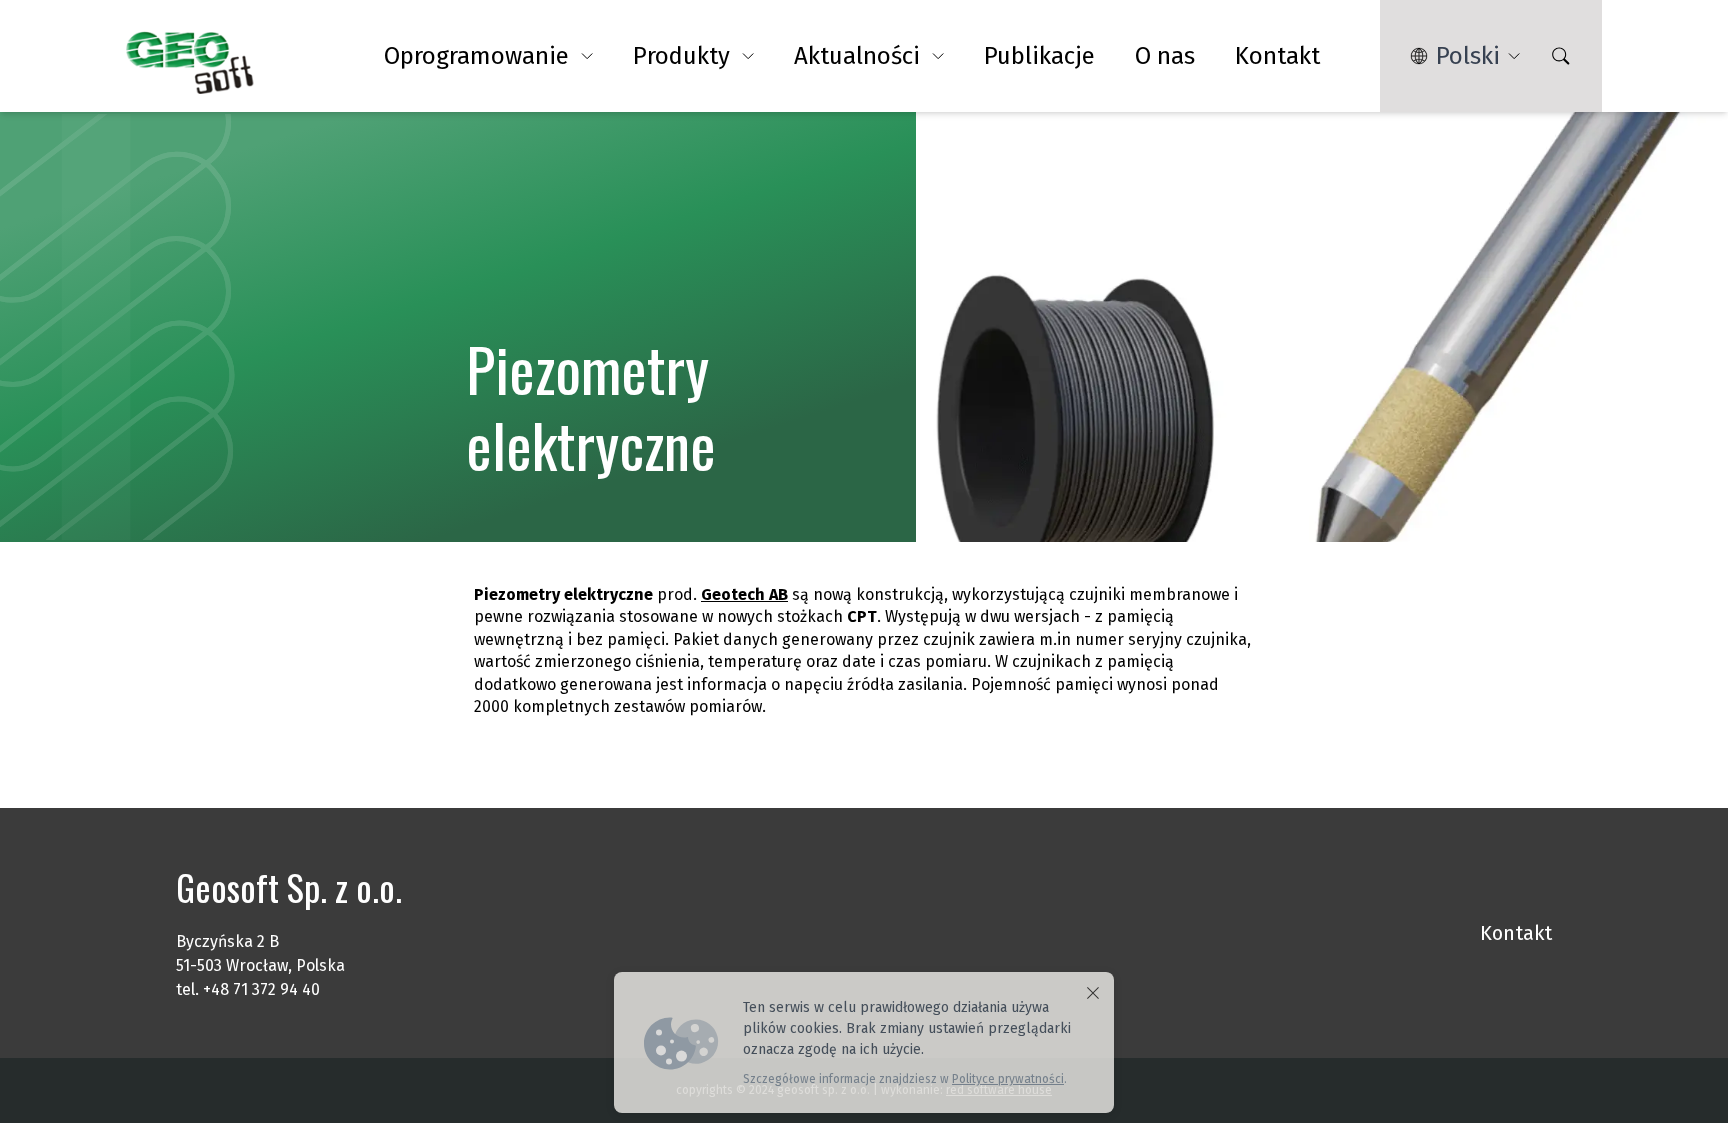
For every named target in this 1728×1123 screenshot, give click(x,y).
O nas (1165, 56)
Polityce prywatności (1008, 1079)
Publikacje (1039, 56)
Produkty (681, 56)
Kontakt (1277, 56)
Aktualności (857, 56)
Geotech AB (744, 594)
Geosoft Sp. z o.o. (289, 886)
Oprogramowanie (476, 56)
